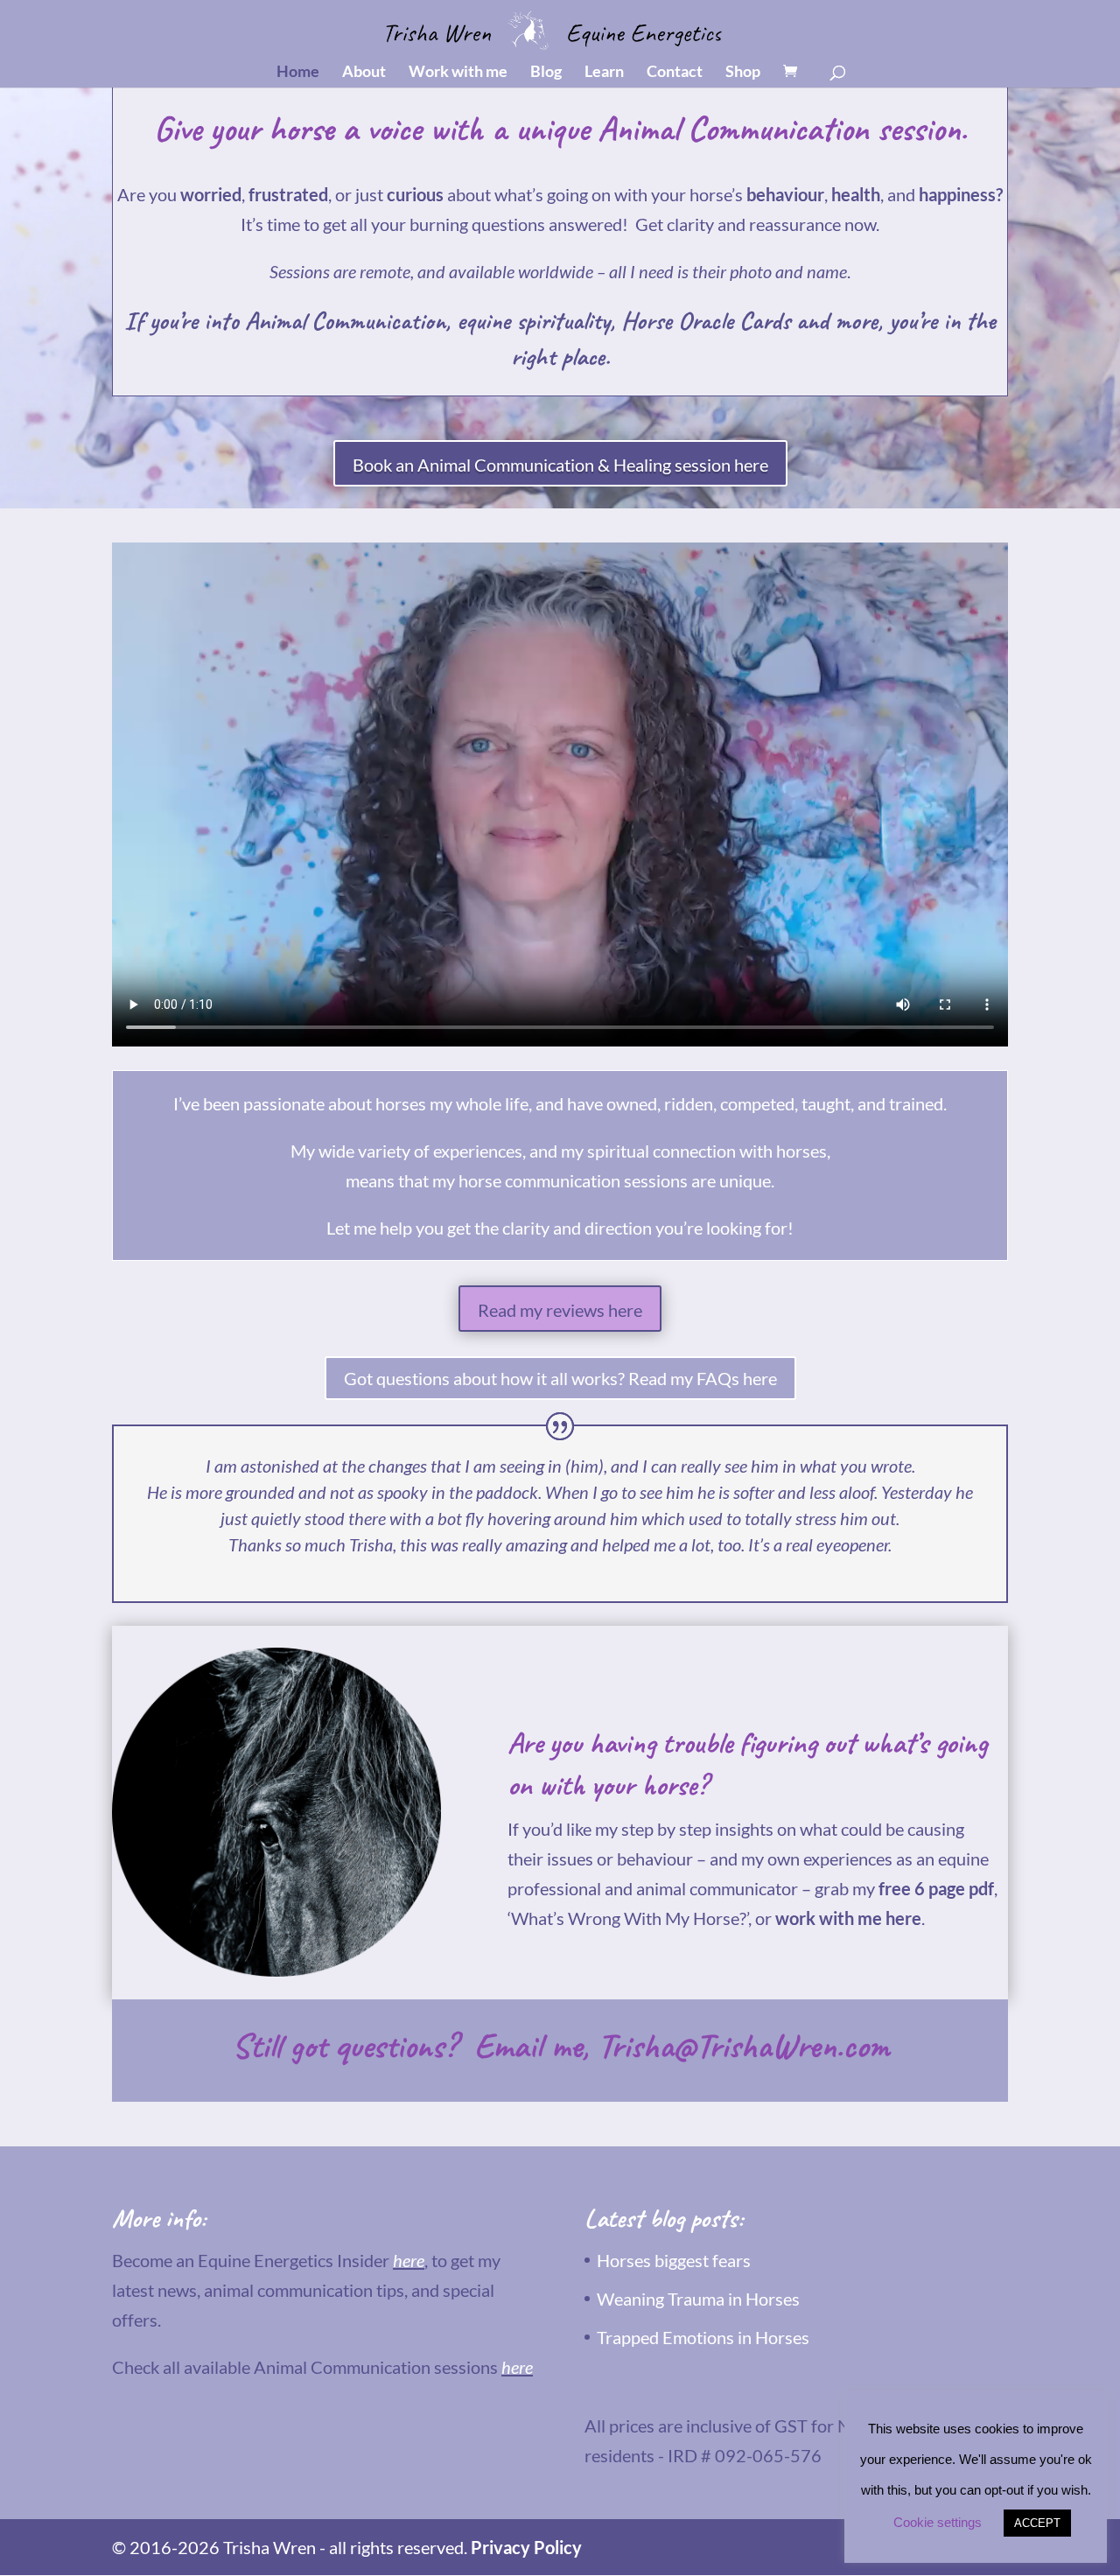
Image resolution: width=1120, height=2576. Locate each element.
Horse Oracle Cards (706, 321)
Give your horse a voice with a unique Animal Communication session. (560, 129)
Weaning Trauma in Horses (698, 2299)
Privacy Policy (526, 2547)
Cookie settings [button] (938, 2522)
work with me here (848, 1918)
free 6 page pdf (936, 1888)
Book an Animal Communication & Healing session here (560, 465)
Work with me (458, 73)
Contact (675, 73)
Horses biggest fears (674, 2260)
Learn (604, 73)
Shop (743, 73)
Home (298, 73)
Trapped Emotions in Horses (703, 2337)
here (409, 2260)
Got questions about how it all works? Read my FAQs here (560, 1378)
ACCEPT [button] (1037, 2523)
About (364, 73)
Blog (546, 73)
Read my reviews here (560, 1310)
